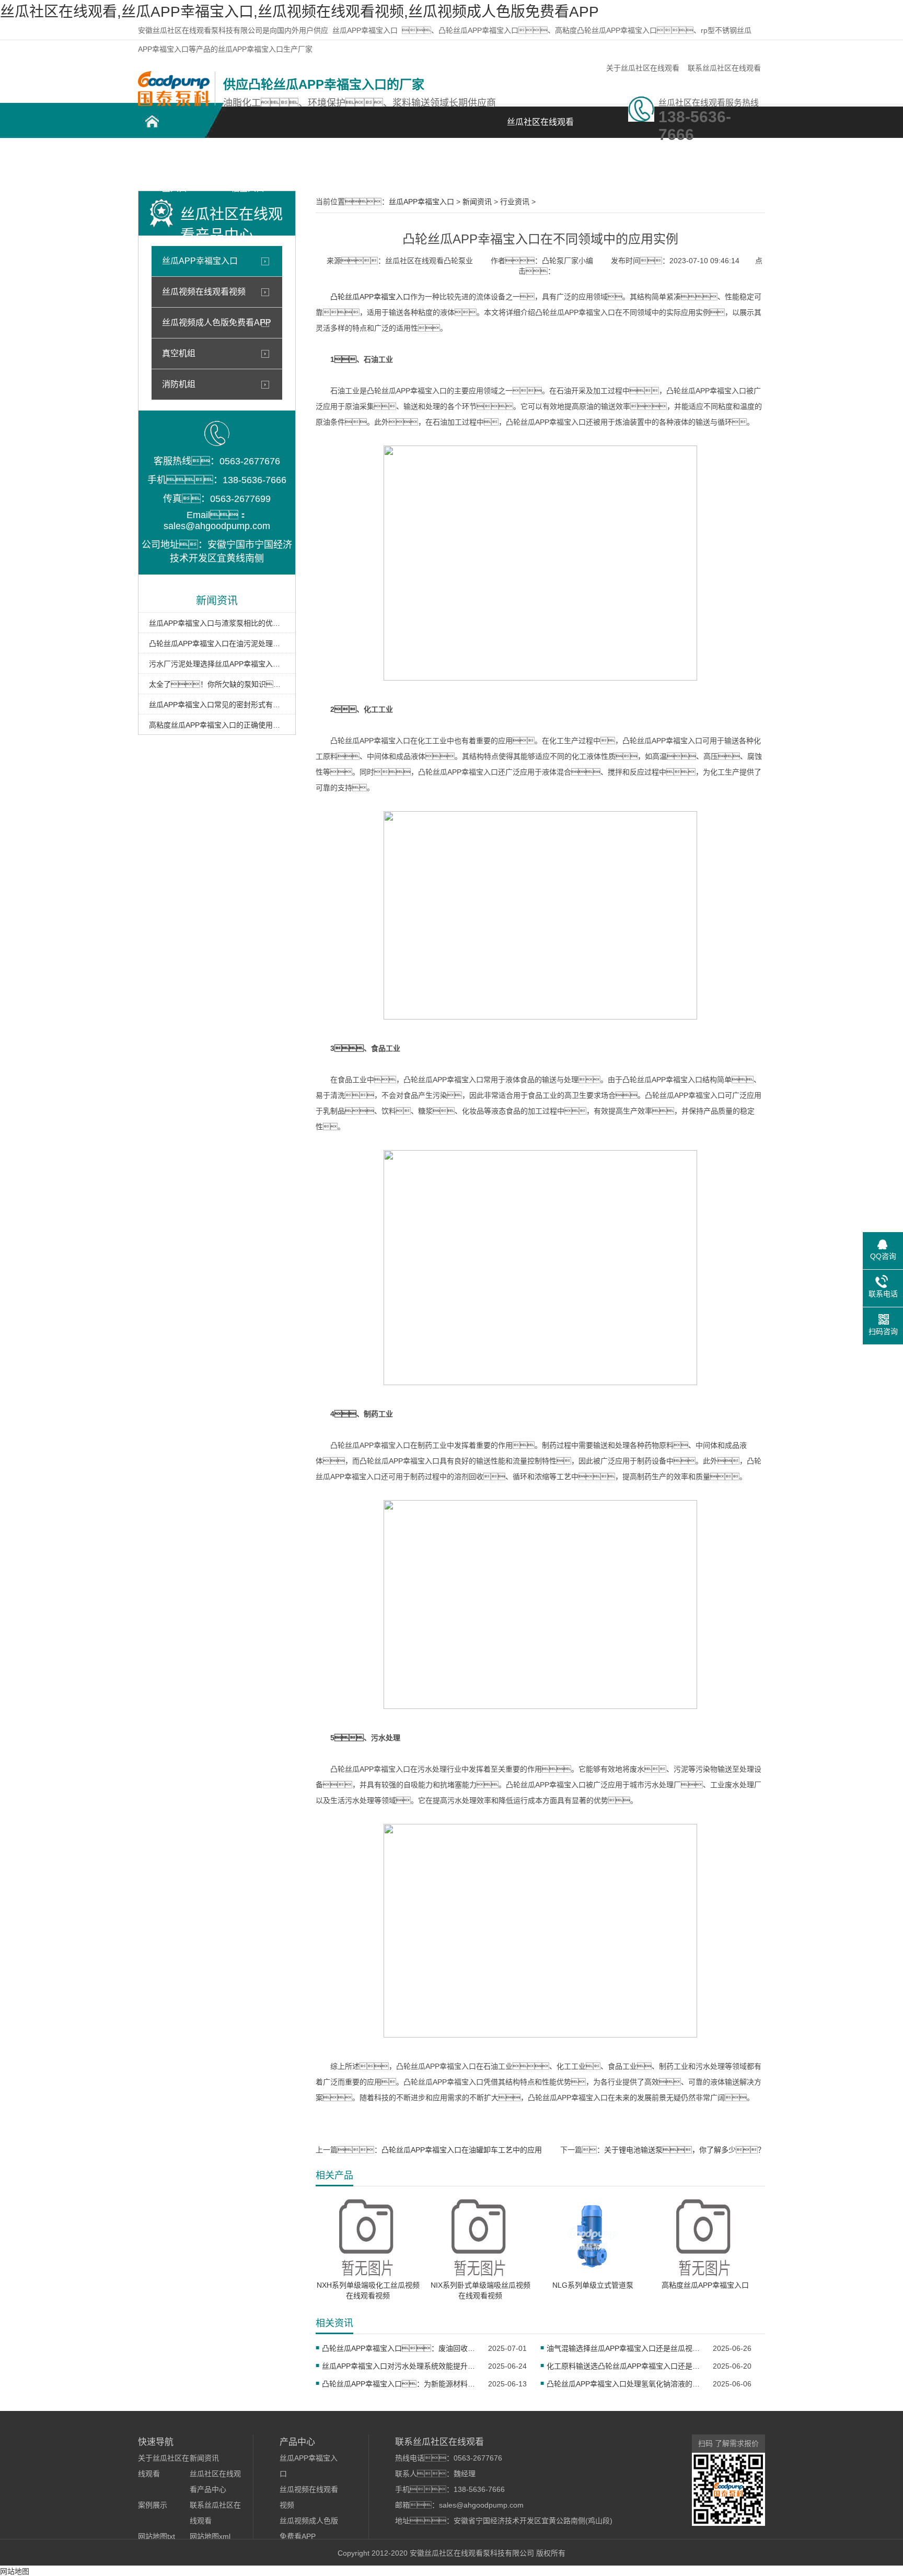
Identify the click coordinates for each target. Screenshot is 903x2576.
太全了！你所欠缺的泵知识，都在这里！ (217, 684)
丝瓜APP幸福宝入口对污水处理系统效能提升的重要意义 (398, 2366)
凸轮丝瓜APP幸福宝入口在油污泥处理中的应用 (217, 643)
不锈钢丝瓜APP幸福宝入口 (248, 163)
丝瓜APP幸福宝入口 (365, 30)
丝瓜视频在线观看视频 (204, 292)
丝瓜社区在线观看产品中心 (321, 163)
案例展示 (394, 157)
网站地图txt (157, 2536)
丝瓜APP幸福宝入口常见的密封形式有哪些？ (217, 705)
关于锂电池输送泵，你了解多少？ (685, 2150)
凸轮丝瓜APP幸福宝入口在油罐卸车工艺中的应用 (462, 2150)
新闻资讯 (467, 157)
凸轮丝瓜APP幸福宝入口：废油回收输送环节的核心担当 (398, 2348)
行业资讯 (515, 202)
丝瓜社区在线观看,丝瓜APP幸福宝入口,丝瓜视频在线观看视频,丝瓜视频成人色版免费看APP (299, 12)
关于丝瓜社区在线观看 (643, 68)
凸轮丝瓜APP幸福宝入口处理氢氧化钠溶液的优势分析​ (623, 2384)
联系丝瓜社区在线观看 (724, 68)
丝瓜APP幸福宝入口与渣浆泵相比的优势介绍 (217, 623)
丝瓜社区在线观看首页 (540, 128)
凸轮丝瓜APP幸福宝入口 (175, 163)
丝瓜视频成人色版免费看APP (217, 323)
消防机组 (179, 384)
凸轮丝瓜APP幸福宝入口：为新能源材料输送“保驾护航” (398, 2384)
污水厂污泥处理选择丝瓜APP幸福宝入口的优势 (217, 664)
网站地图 (15, 2571)
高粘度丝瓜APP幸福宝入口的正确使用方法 (217, 725)
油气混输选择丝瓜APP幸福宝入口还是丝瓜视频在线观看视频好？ (623, 2348)
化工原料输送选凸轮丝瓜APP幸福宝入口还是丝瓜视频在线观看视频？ (623, 2366)
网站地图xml (210, 2536)
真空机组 (179, 353)
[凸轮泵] (174, 103)
